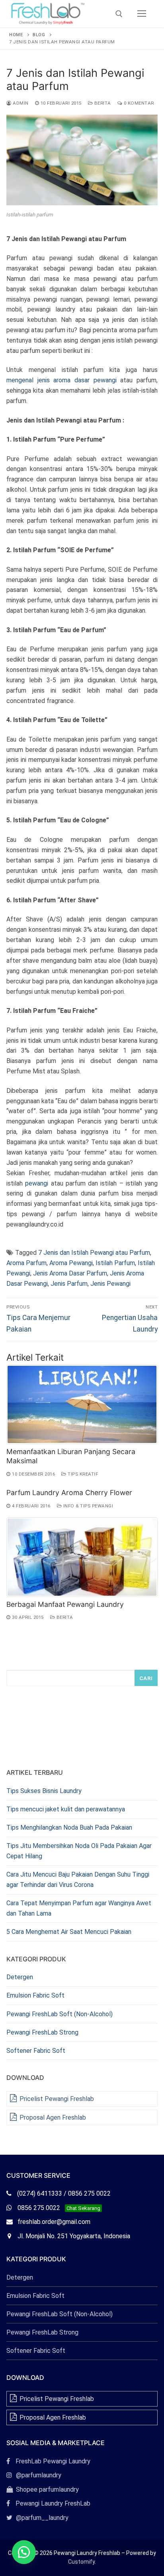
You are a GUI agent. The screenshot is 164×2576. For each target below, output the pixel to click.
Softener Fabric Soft (36, 2051)
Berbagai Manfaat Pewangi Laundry (65, 1604)
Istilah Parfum (115, 1263)
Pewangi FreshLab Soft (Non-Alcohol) (60, 2014)
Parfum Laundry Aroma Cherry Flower (69, 1492)
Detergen (20, 1977)
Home (16, 35)
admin (20, 103)
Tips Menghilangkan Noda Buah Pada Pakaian (69, 1827)
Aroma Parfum (26, 1263)
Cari (146, 1678)
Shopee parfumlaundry (43, 2489)
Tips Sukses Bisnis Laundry (44, 1791)
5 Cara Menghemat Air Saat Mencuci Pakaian (69, 1932)
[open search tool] (119, 14)
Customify (81, 2562)
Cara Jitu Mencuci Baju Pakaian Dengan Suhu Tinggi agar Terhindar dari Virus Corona (78, 1880)
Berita (102, 103)
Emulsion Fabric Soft (35, 1995)
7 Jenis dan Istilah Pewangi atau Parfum (94, 1253)
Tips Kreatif (82, 1474)
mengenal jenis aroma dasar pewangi (61, 380)
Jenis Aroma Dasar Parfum (70, 1273)
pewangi (37, 1183)
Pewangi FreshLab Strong (42, 2032)
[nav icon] (142, 14)
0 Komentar (138, 103)
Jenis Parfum (69, 1284)
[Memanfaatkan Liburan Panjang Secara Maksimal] (82, 1404)
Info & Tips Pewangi (87, 1506)
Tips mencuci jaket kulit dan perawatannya (66, 1809)
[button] (24, 2552)
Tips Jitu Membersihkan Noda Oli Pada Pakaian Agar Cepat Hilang (79, 1851)
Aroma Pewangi (71, 1263)
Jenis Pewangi (110, 1284)
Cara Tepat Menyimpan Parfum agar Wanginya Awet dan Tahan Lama (79, 1908)
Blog (39, 35)
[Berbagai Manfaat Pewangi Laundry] (82, 1557)
